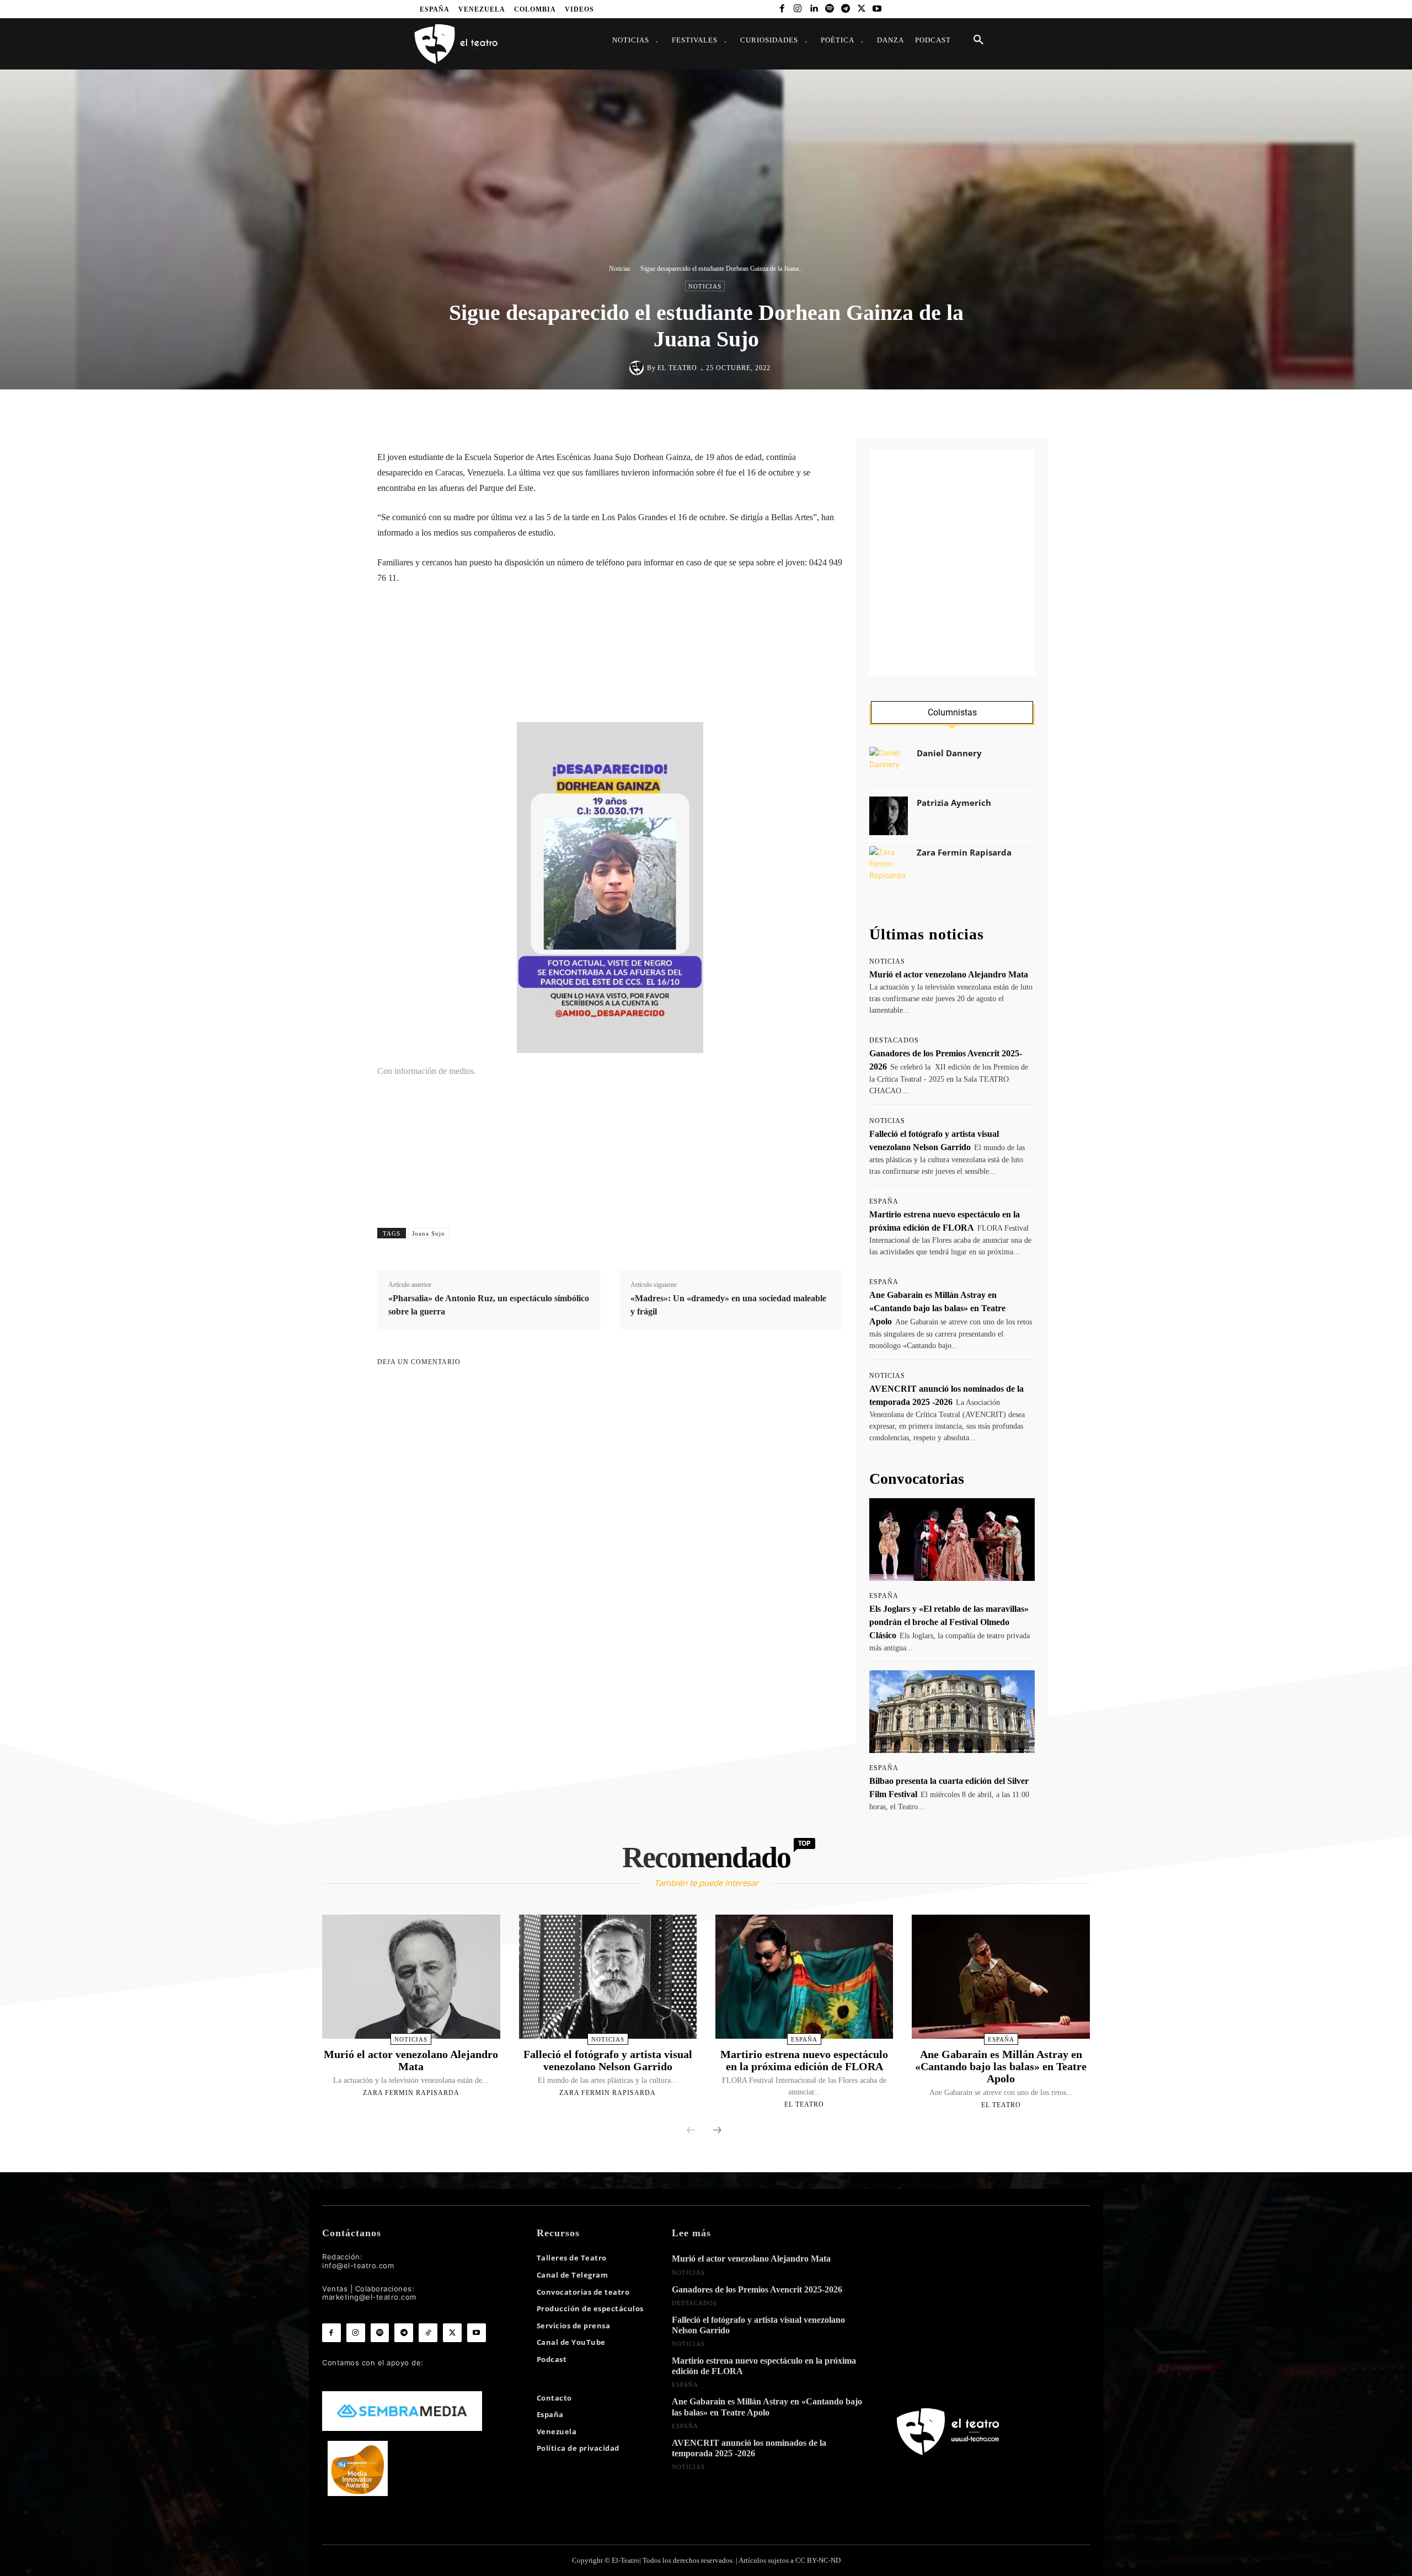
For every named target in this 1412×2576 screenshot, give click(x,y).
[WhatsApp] (713, 413)
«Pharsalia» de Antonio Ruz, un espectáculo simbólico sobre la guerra (489, 1305)
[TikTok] (428, 2333)
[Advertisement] (952, 563)
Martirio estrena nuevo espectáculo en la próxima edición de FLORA (804, 2060)
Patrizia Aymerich (954, 803)
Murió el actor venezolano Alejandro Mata (949, 974)
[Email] (764, 413)
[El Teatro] (638, 368)
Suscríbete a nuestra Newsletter (463, 647)
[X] (861, 9)
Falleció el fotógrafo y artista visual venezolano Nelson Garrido (608, 2060)
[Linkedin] (814, 9)
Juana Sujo (429, 1233)
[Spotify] (830, 9)
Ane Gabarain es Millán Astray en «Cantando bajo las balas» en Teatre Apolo (937, 1308)
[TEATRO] (456, 43)
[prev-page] (691, 2131)
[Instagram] (798, 9)
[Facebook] (782, 9)
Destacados (894, 1040)
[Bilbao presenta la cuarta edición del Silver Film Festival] (952, 1712)
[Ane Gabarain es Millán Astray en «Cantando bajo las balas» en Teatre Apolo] (1001, 1977)
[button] (978, 40)
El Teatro (677, 368)
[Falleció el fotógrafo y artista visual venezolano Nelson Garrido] (608, 1977)
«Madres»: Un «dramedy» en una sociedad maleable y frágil (728, 1305)
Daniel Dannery (949, 753)
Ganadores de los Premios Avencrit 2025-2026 (757, 2289)
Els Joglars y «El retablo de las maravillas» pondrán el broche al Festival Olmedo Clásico (949, 1622)
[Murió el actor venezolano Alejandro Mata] (411, 1977)
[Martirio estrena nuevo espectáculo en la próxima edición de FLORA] (804, 1977)
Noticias (620, 269)
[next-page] (717, 2131)
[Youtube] (877, 9)
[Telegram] (845, 9)
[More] (815, 413)
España (884, 1201)
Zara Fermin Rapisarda (964, 853)
